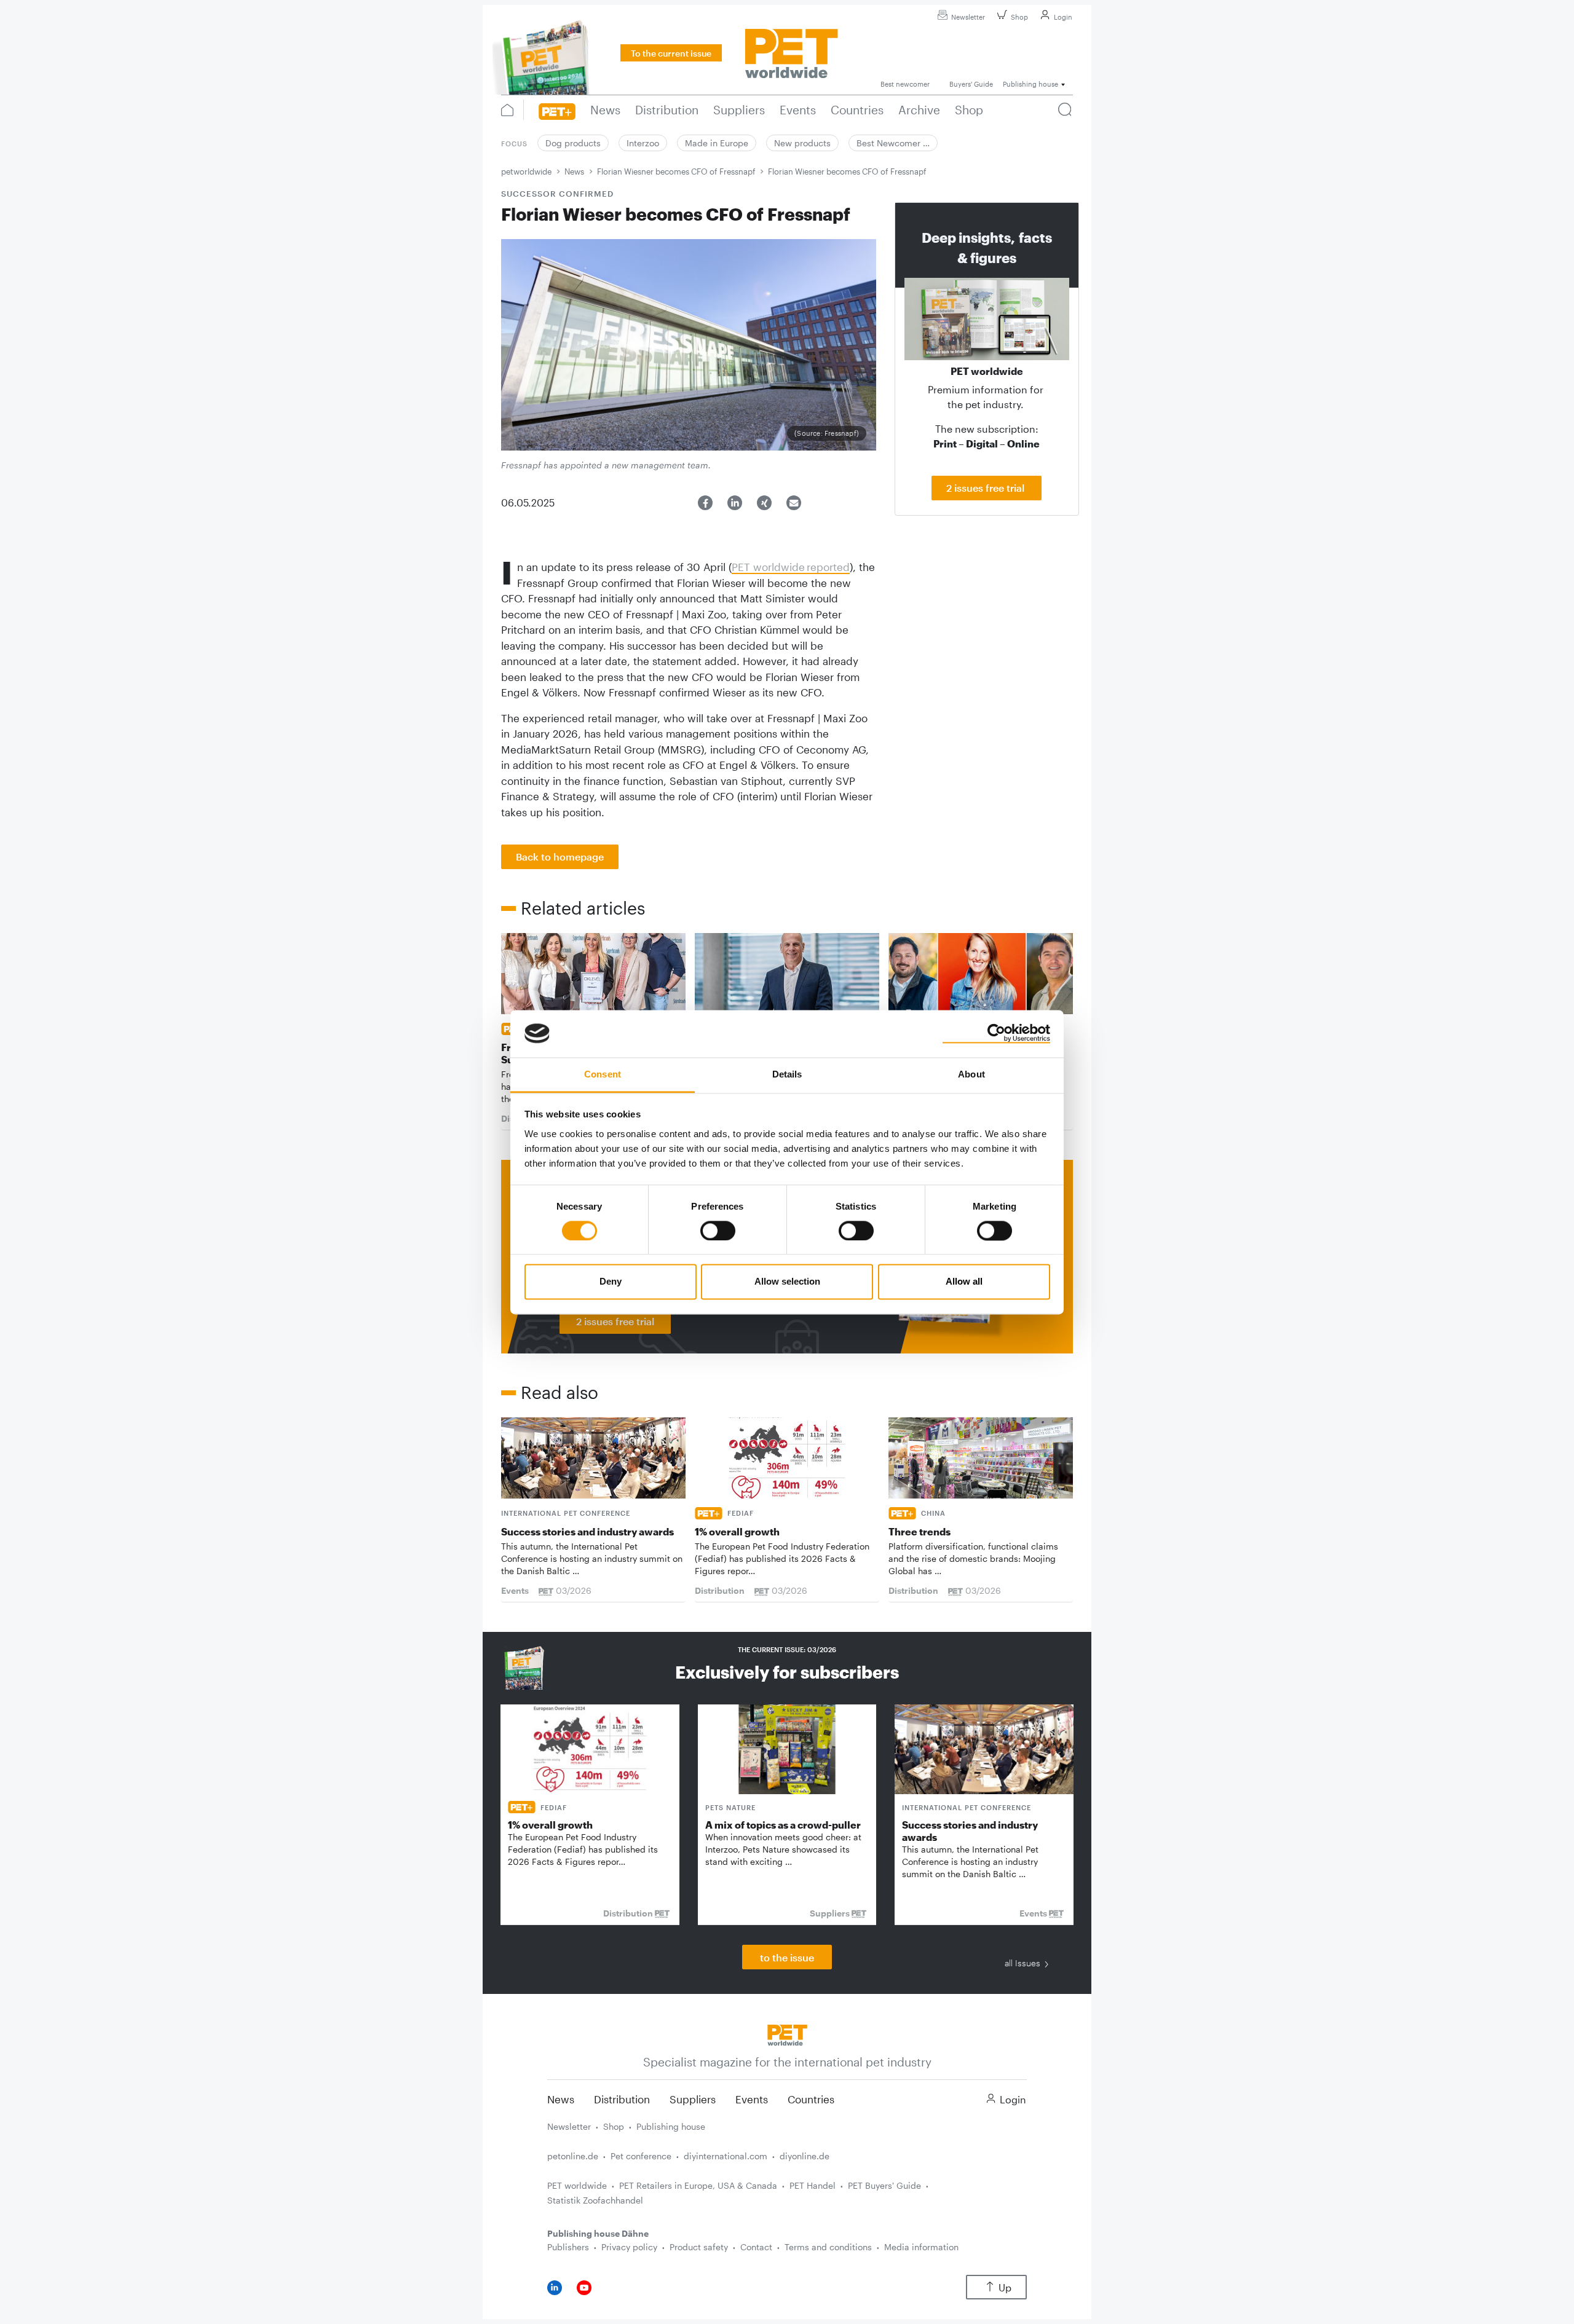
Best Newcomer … (893, 143)
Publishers (568, 2247)
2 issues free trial (987, 488)
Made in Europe (717, 143)
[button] (705, 503)
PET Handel (813, 2185)
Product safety (699, 2247)
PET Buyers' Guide (884, 2185)
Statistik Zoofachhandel (595, 2200)
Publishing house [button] (1030, 84)
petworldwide (526, 171)
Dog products (573, 143)
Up (1005, 2287)
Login (1063, 17)
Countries (811, 2099)
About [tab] (971, 1074)
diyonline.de (805, 2156)
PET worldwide (577, 2185)
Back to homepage (560, 857)
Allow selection (787, 1282)
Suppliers (693, 2099)
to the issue (787, 1957)
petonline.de (573, 2156)
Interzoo (643, 143)
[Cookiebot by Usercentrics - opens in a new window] (996, 1033)
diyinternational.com (726, 2156)
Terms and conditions (828, 2247)
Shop (1019, 17)
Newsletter (968, 17)
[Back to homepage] (787, 2034)
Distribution (622, 2099)
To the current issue (671, 53)
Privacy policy (629, 2247)
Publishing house (671, 2126)
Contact (756, 2247)
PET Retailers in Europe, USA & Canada (698, 2185)
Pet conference (641, 2156)
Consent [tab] (603, 1074)
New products (802, 143)
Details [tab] (787, 1074)
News (574, 171)
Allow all (964, 1282)
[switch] (718, 1231)
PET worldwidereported (791, 567)
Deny (611, 1282)
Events (752, 2099)
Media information (921, 2247)
